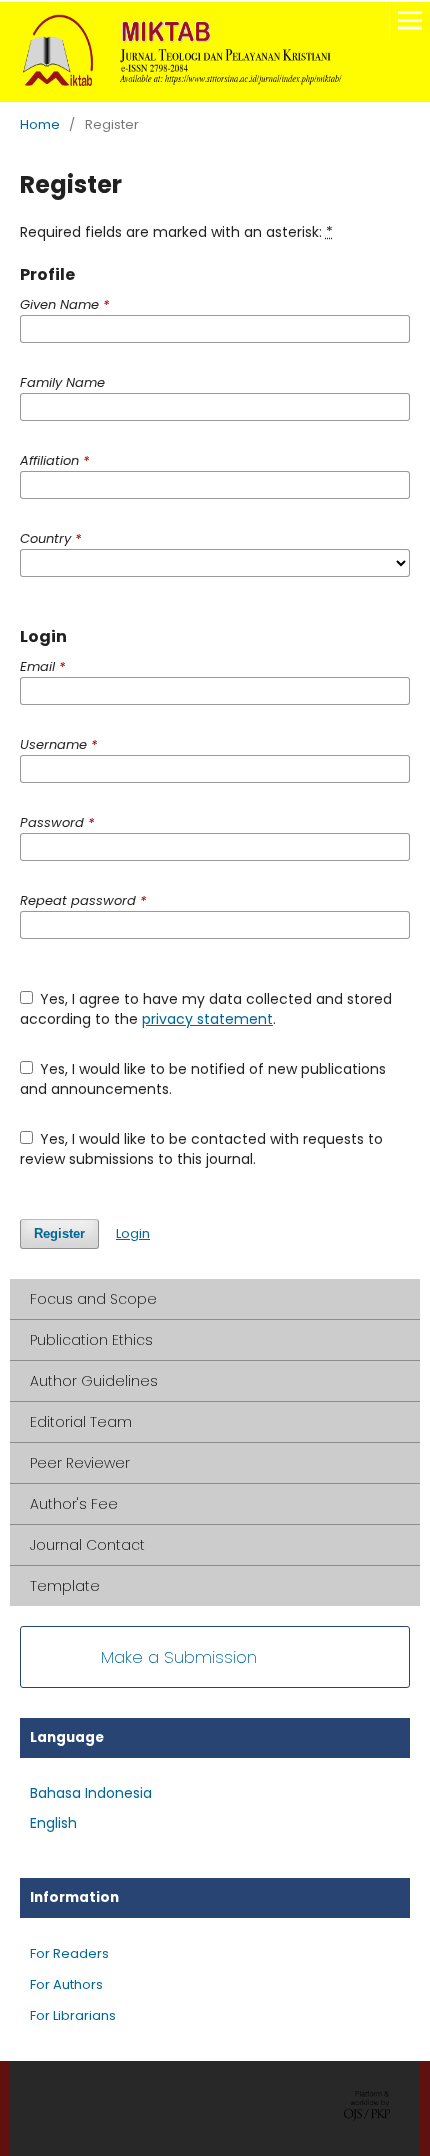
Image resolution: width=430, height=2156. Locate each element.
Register (59, 1233)
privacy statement (207, 1019)
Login (133, 1233)
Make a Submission (179, 1657)
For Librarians (73, 2015)
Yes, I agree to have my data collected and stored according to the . (206, 1009)
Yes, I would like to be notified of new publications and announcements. (203, 1079)
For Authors (66, 1984)
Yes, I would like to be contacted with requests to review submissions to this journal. (202, 1149)
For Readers (69, 1953)
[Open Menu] (410, 20)
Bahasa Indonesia (91, 1793)
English (53, 1823)
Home (40, 124)
